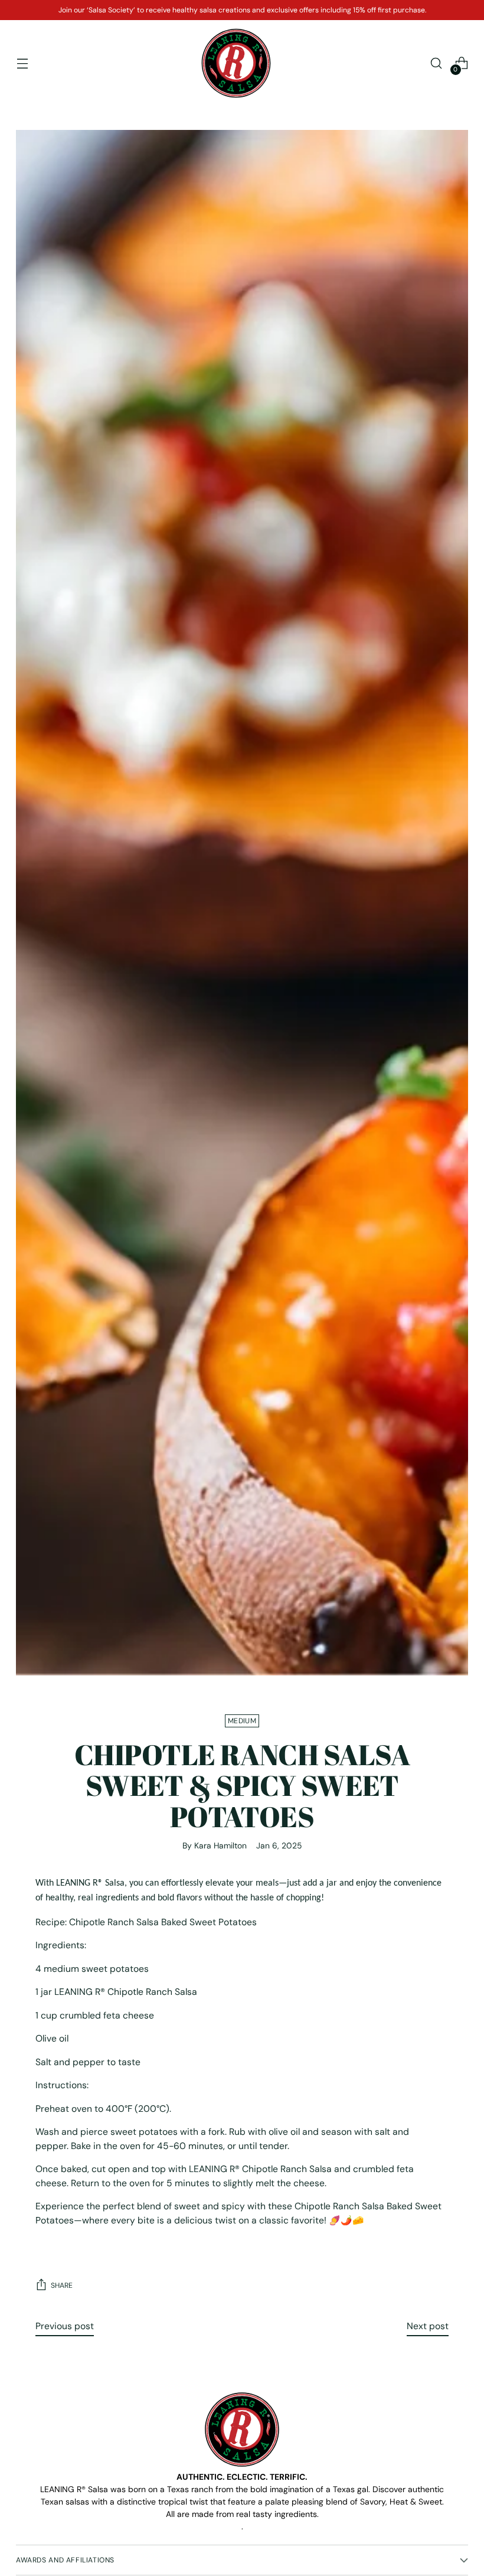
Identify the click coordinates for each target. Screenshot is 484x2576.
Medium (242, 1721)
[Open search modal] (436, 63)
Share (62, 2285)
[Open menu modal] (22, 63)
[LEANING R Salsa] (236, 63)
